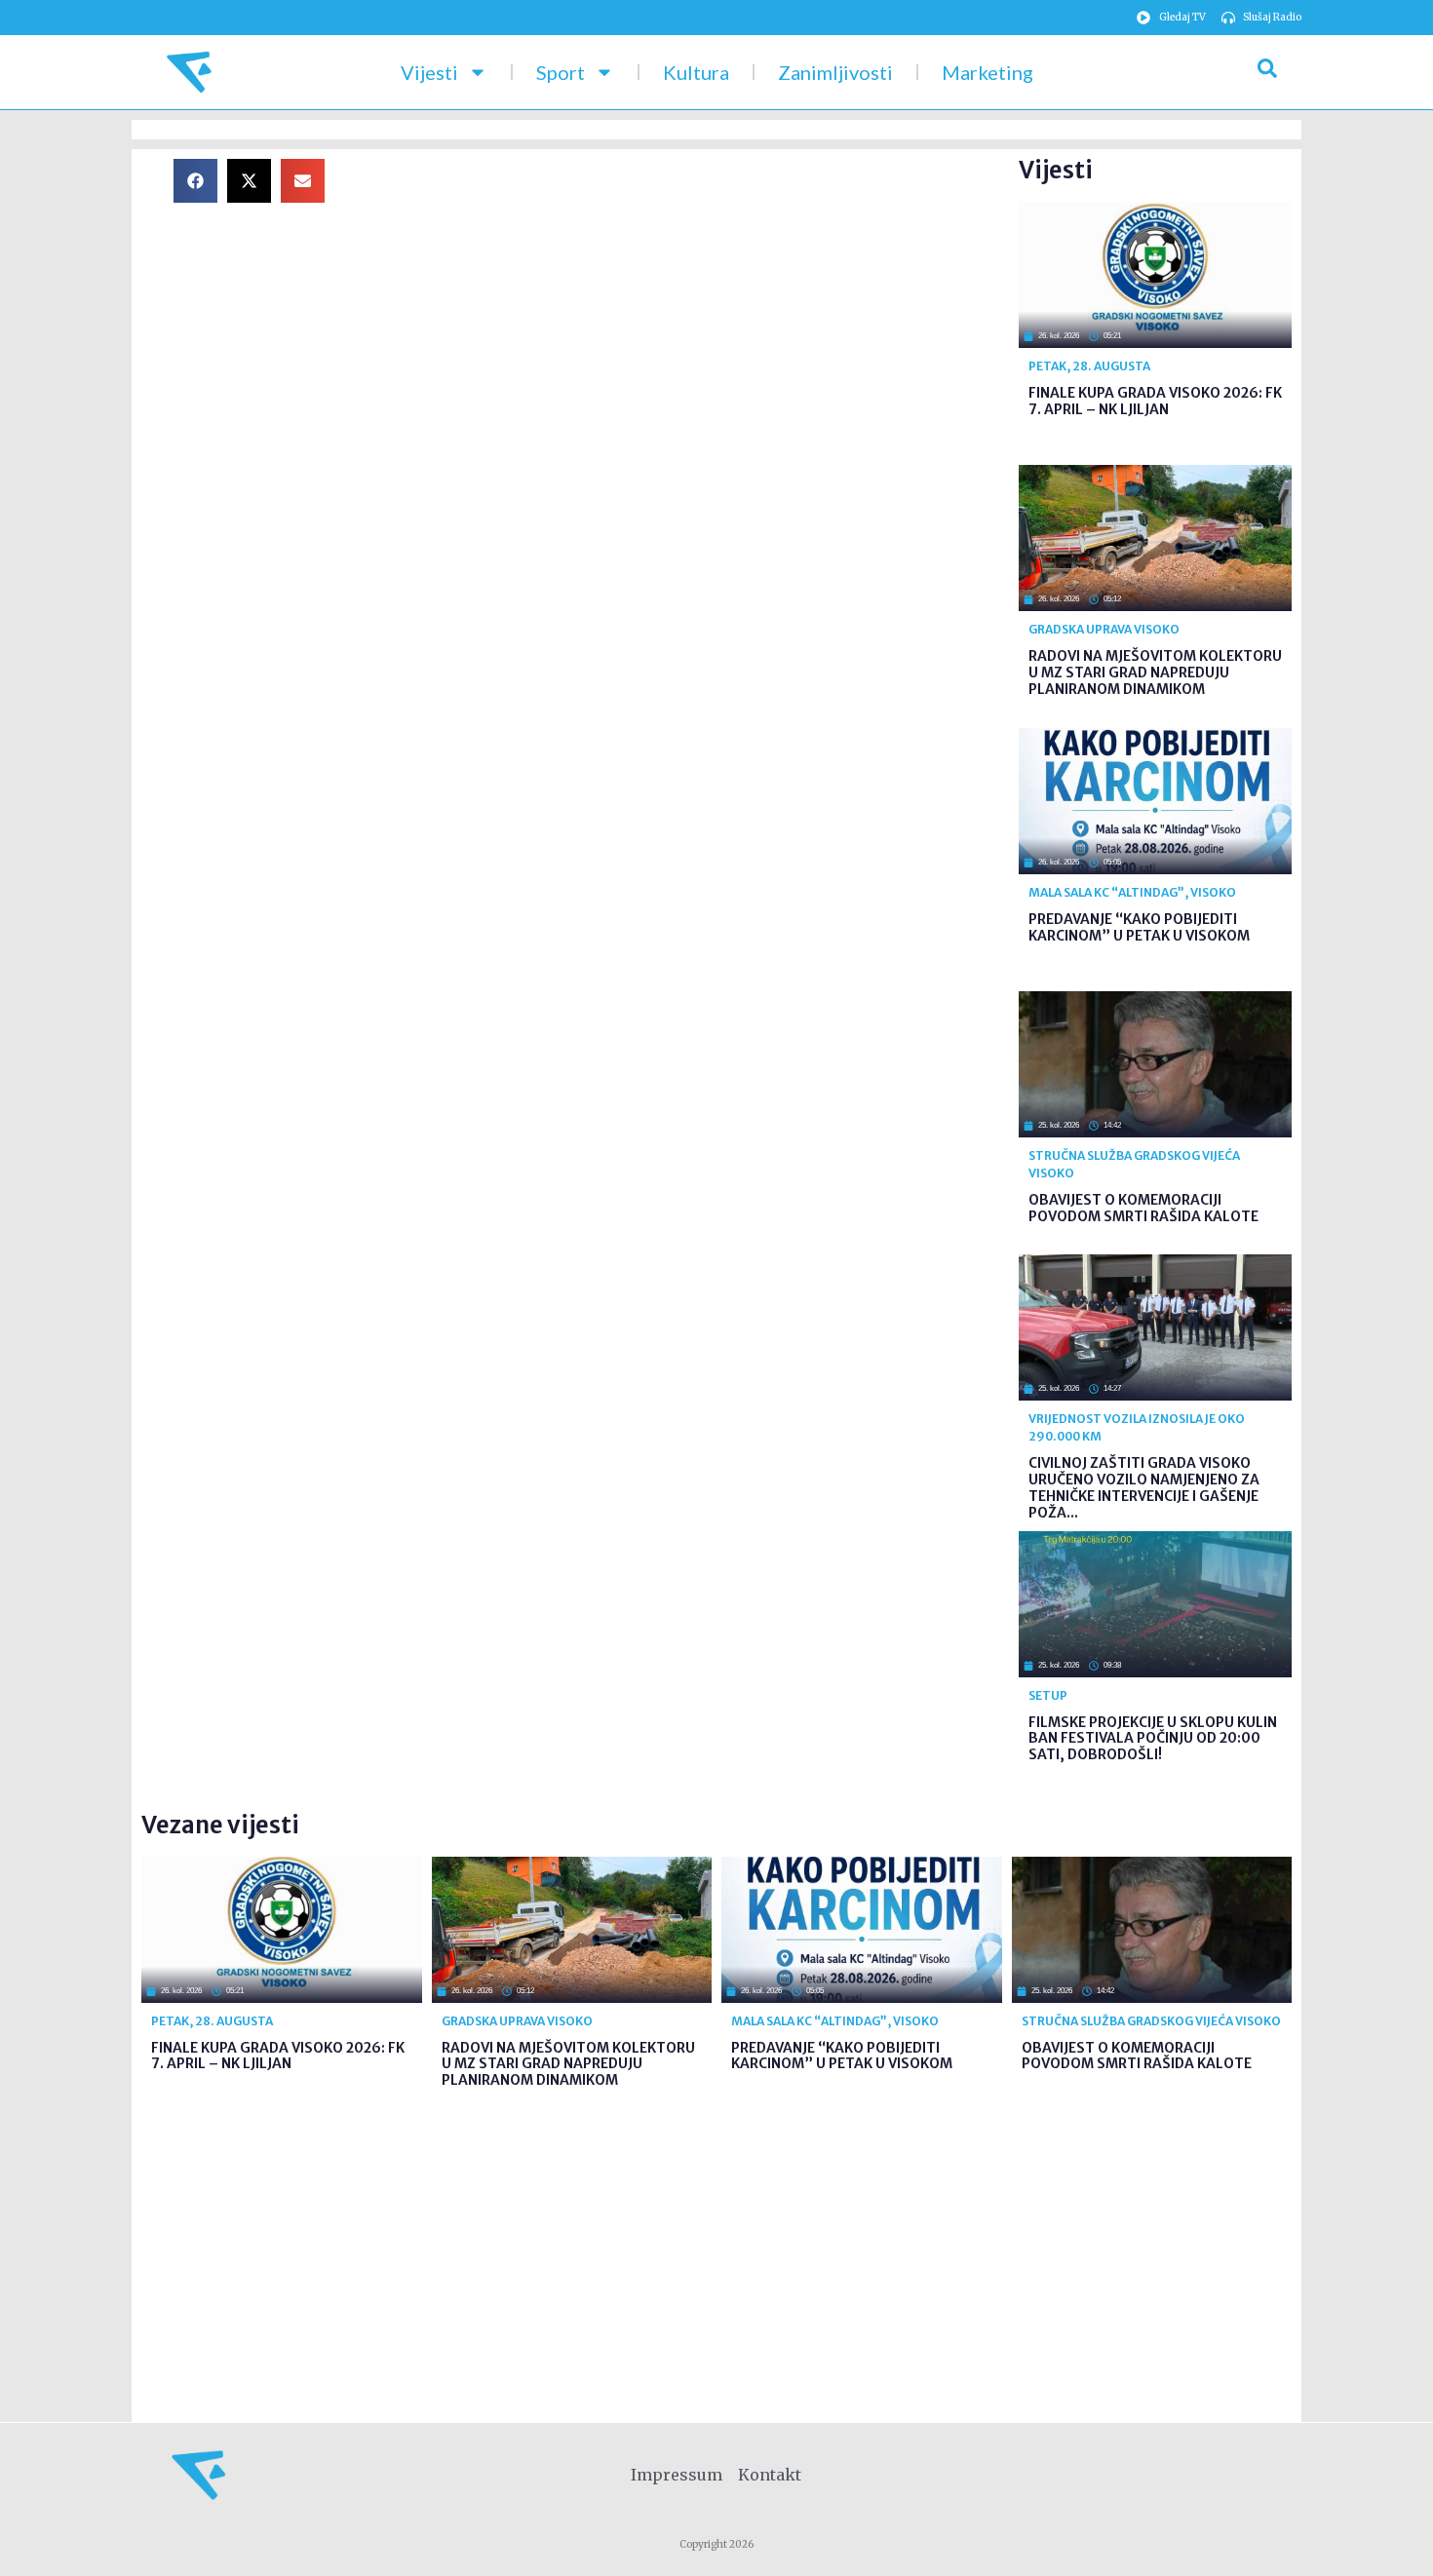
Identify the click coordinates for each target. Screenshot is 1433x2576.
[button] (195, 181)
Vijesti (429, 72)
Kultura (696, 72)
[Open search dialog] (1267, 72)
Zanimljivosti (835, 72)
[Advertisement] (687, 295)
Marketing (988, 72)
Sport (561, 72)
